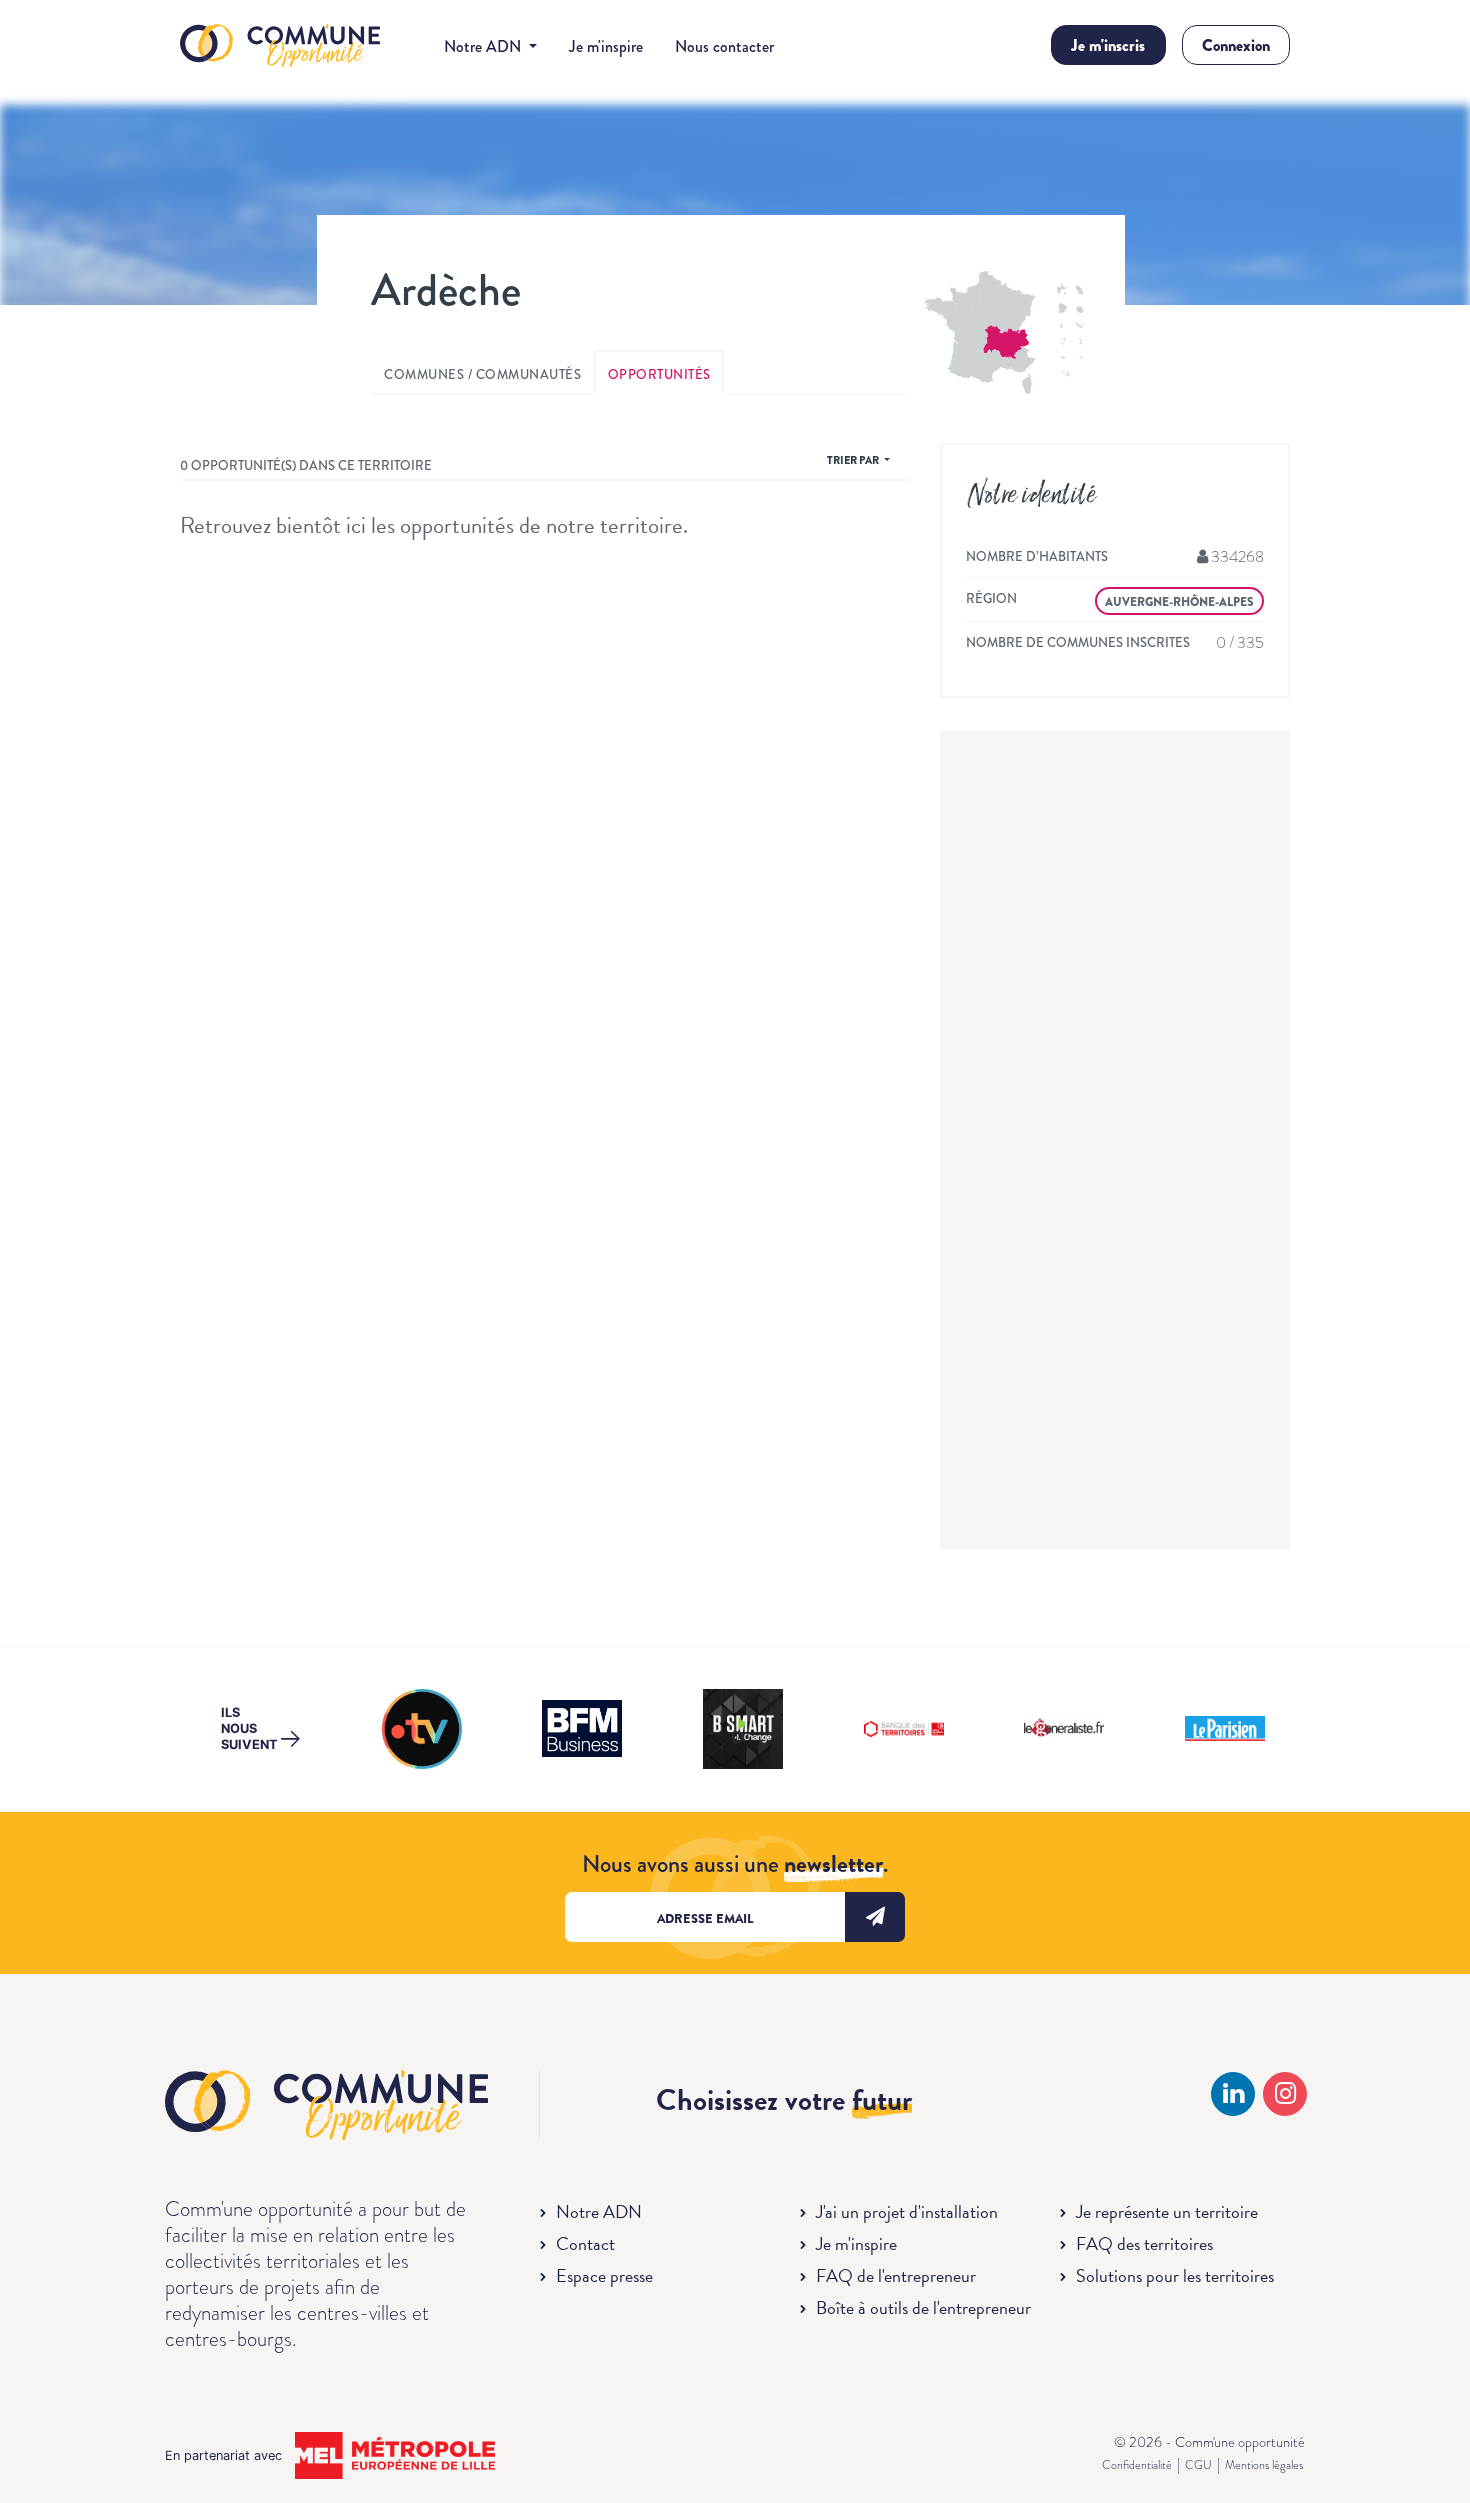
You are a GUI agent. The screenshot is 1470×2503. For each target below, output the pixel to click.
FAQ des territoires (1144, 2243)
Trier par (854, 460)
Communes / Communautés (482, 374)
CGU (1198, 2465)
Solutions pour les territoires (1175, 2275)
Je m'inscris (1108, 45)
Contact (585, 2243)
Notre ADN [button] (484, 46)
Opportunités (659, 374)
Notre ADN (599, 2211)
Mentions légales (1264, 2465)
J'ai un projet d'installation (907, 2211)
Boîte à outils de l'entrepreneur (923, 2307)
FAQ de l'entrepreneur (896, 2275)
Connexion (1236, 45)
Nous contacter (724, 46)
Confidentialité (1137, 2465)
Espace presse (604, 2275)
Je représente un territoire (1167, 2211)
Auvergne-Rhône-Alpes (1179, 602)
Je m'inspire (606, 46)
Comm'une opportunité (280, 46)
